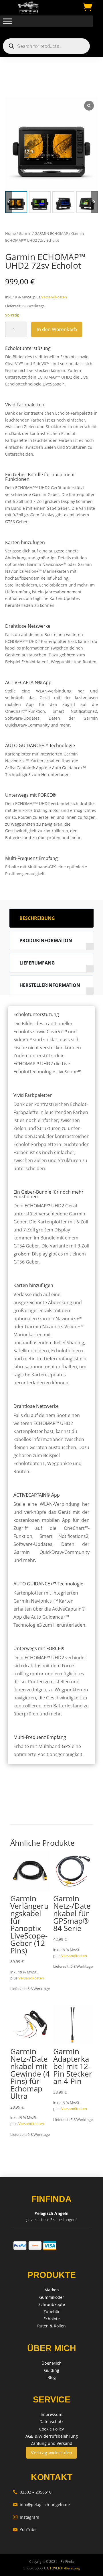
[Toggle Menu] (7, 21)
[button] (94, 202)
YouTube (25, 2529)
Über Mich (51, 2363)
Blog (52, 2377)
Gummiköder (52, 2297)
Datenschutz (51, 2421)
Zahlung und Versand (52, 2443)
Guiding (52, 2370)
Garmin (25, 233)
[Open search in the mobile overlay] (46, 46)
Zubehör (52, 2312)
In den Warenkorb (57, 329)
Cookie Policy (51, 2429)
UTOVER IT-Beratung (63, 2568)
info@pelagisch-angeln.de (41, 2505)
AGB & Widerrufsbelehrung (52, 2436)
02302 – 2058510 (32, 2492)
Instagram (26, 2517)
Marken (52, 2290)
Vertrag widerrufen (51, 2453)
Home (10, 233)
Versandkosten (54, 297)
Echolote (52, 2319)
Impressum (51, 2414)
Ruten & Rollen (51, 2326)
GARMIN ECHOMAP (51, 233)
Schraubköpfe (52, 2304)
